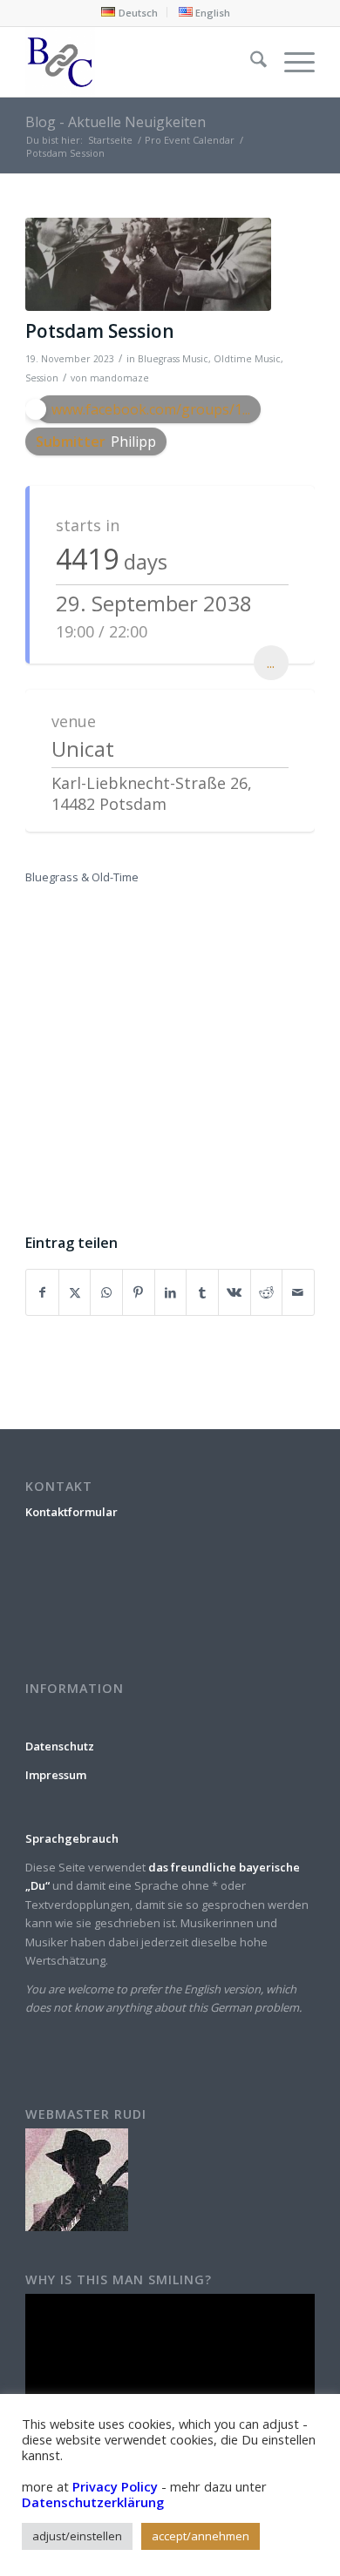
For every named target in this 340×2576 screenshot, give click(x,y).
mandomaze (119, 378)
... (271, 663)
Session (42, 378)
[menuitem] (129, 12)
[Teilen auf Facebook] (42, 1292)
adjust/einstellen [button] (77, 2536)
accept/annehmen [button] (201, 2536)
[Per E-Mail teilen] (298, 1292)
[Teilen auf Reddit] (267, 1292)
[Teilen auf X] (75, 1292)
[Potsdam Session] (148, 264)
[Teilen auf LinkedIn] (171, 1292)
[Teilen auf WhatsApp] (106, 1292)
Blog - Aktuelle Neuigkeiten (116, 122)
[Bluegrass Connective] (141, 62)
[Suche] (250, 62)
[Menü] (291, 62)
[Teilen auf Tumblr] (202, 1292)
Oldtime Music (247, 359)
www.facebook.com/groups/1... (151, 409)
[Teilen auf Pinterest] (139, 1292)
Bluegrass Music (173, 359)
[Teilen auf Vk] (235, 1292)
